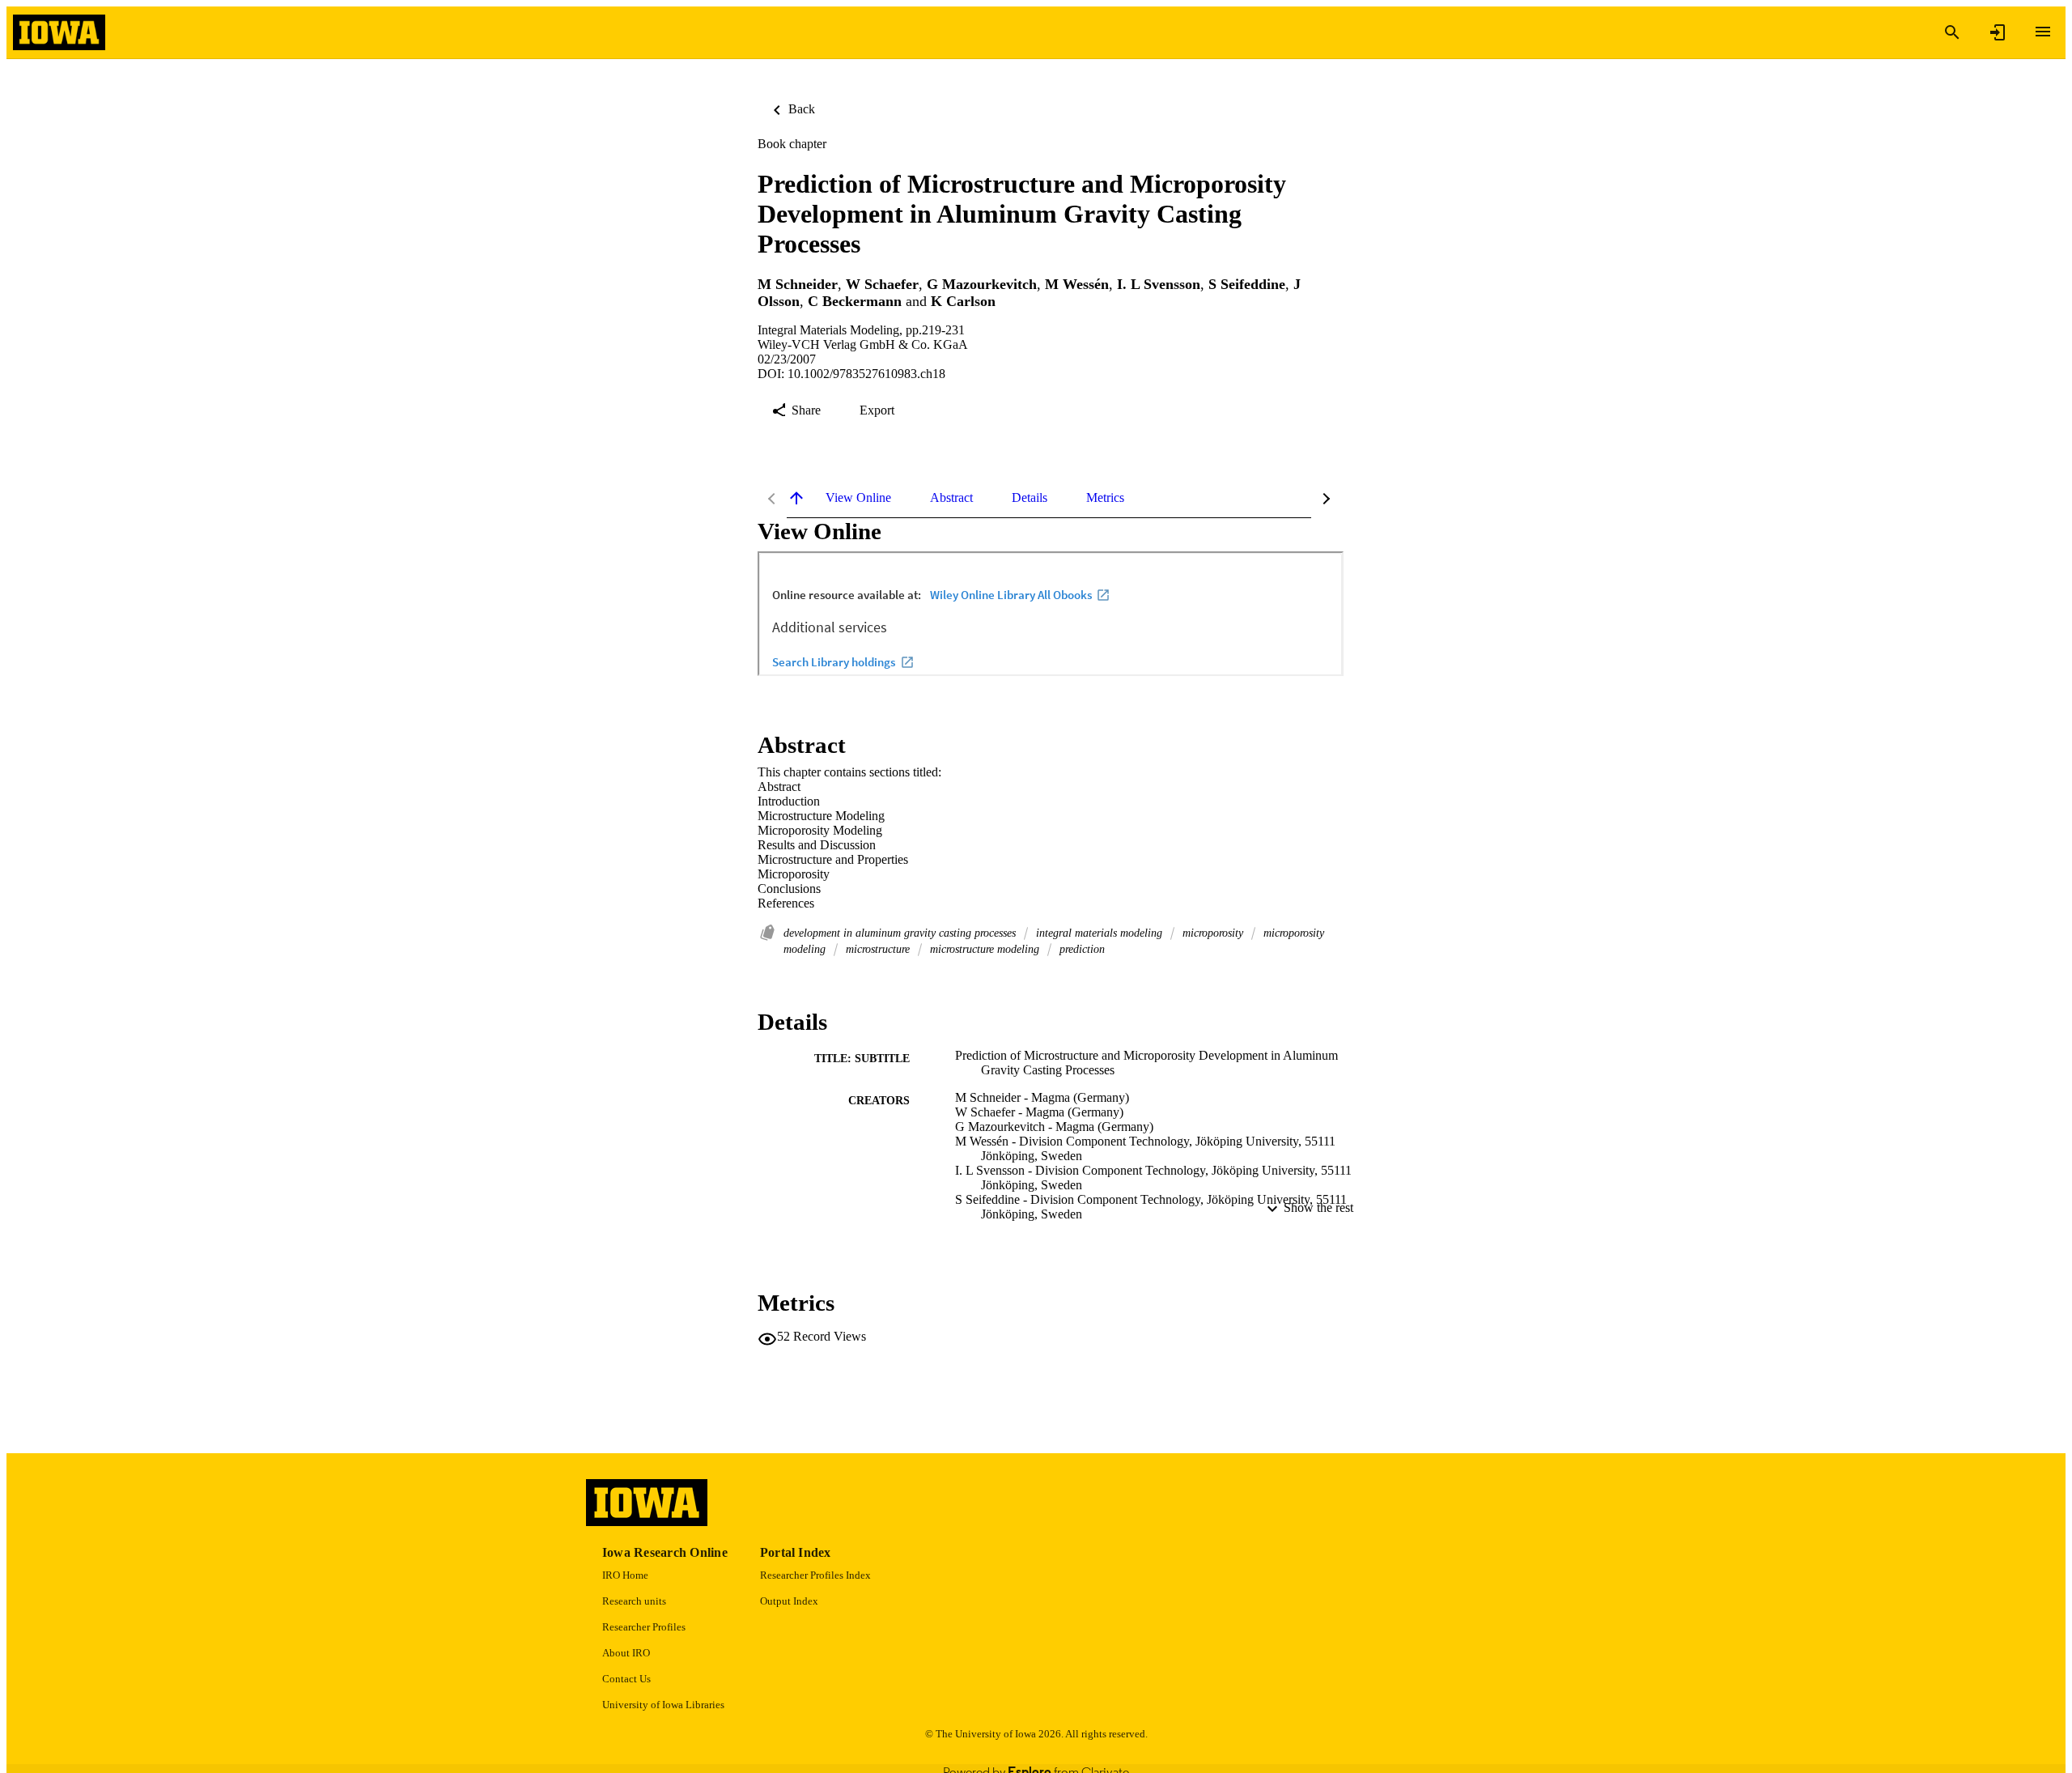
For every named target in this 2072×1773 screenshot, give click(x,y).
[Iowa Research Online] (59, 33)
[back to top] (796, 498)
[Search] (1952, 32)
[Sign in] (1998, 32)
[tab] (858, 498)
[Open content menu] (2043, 32)
